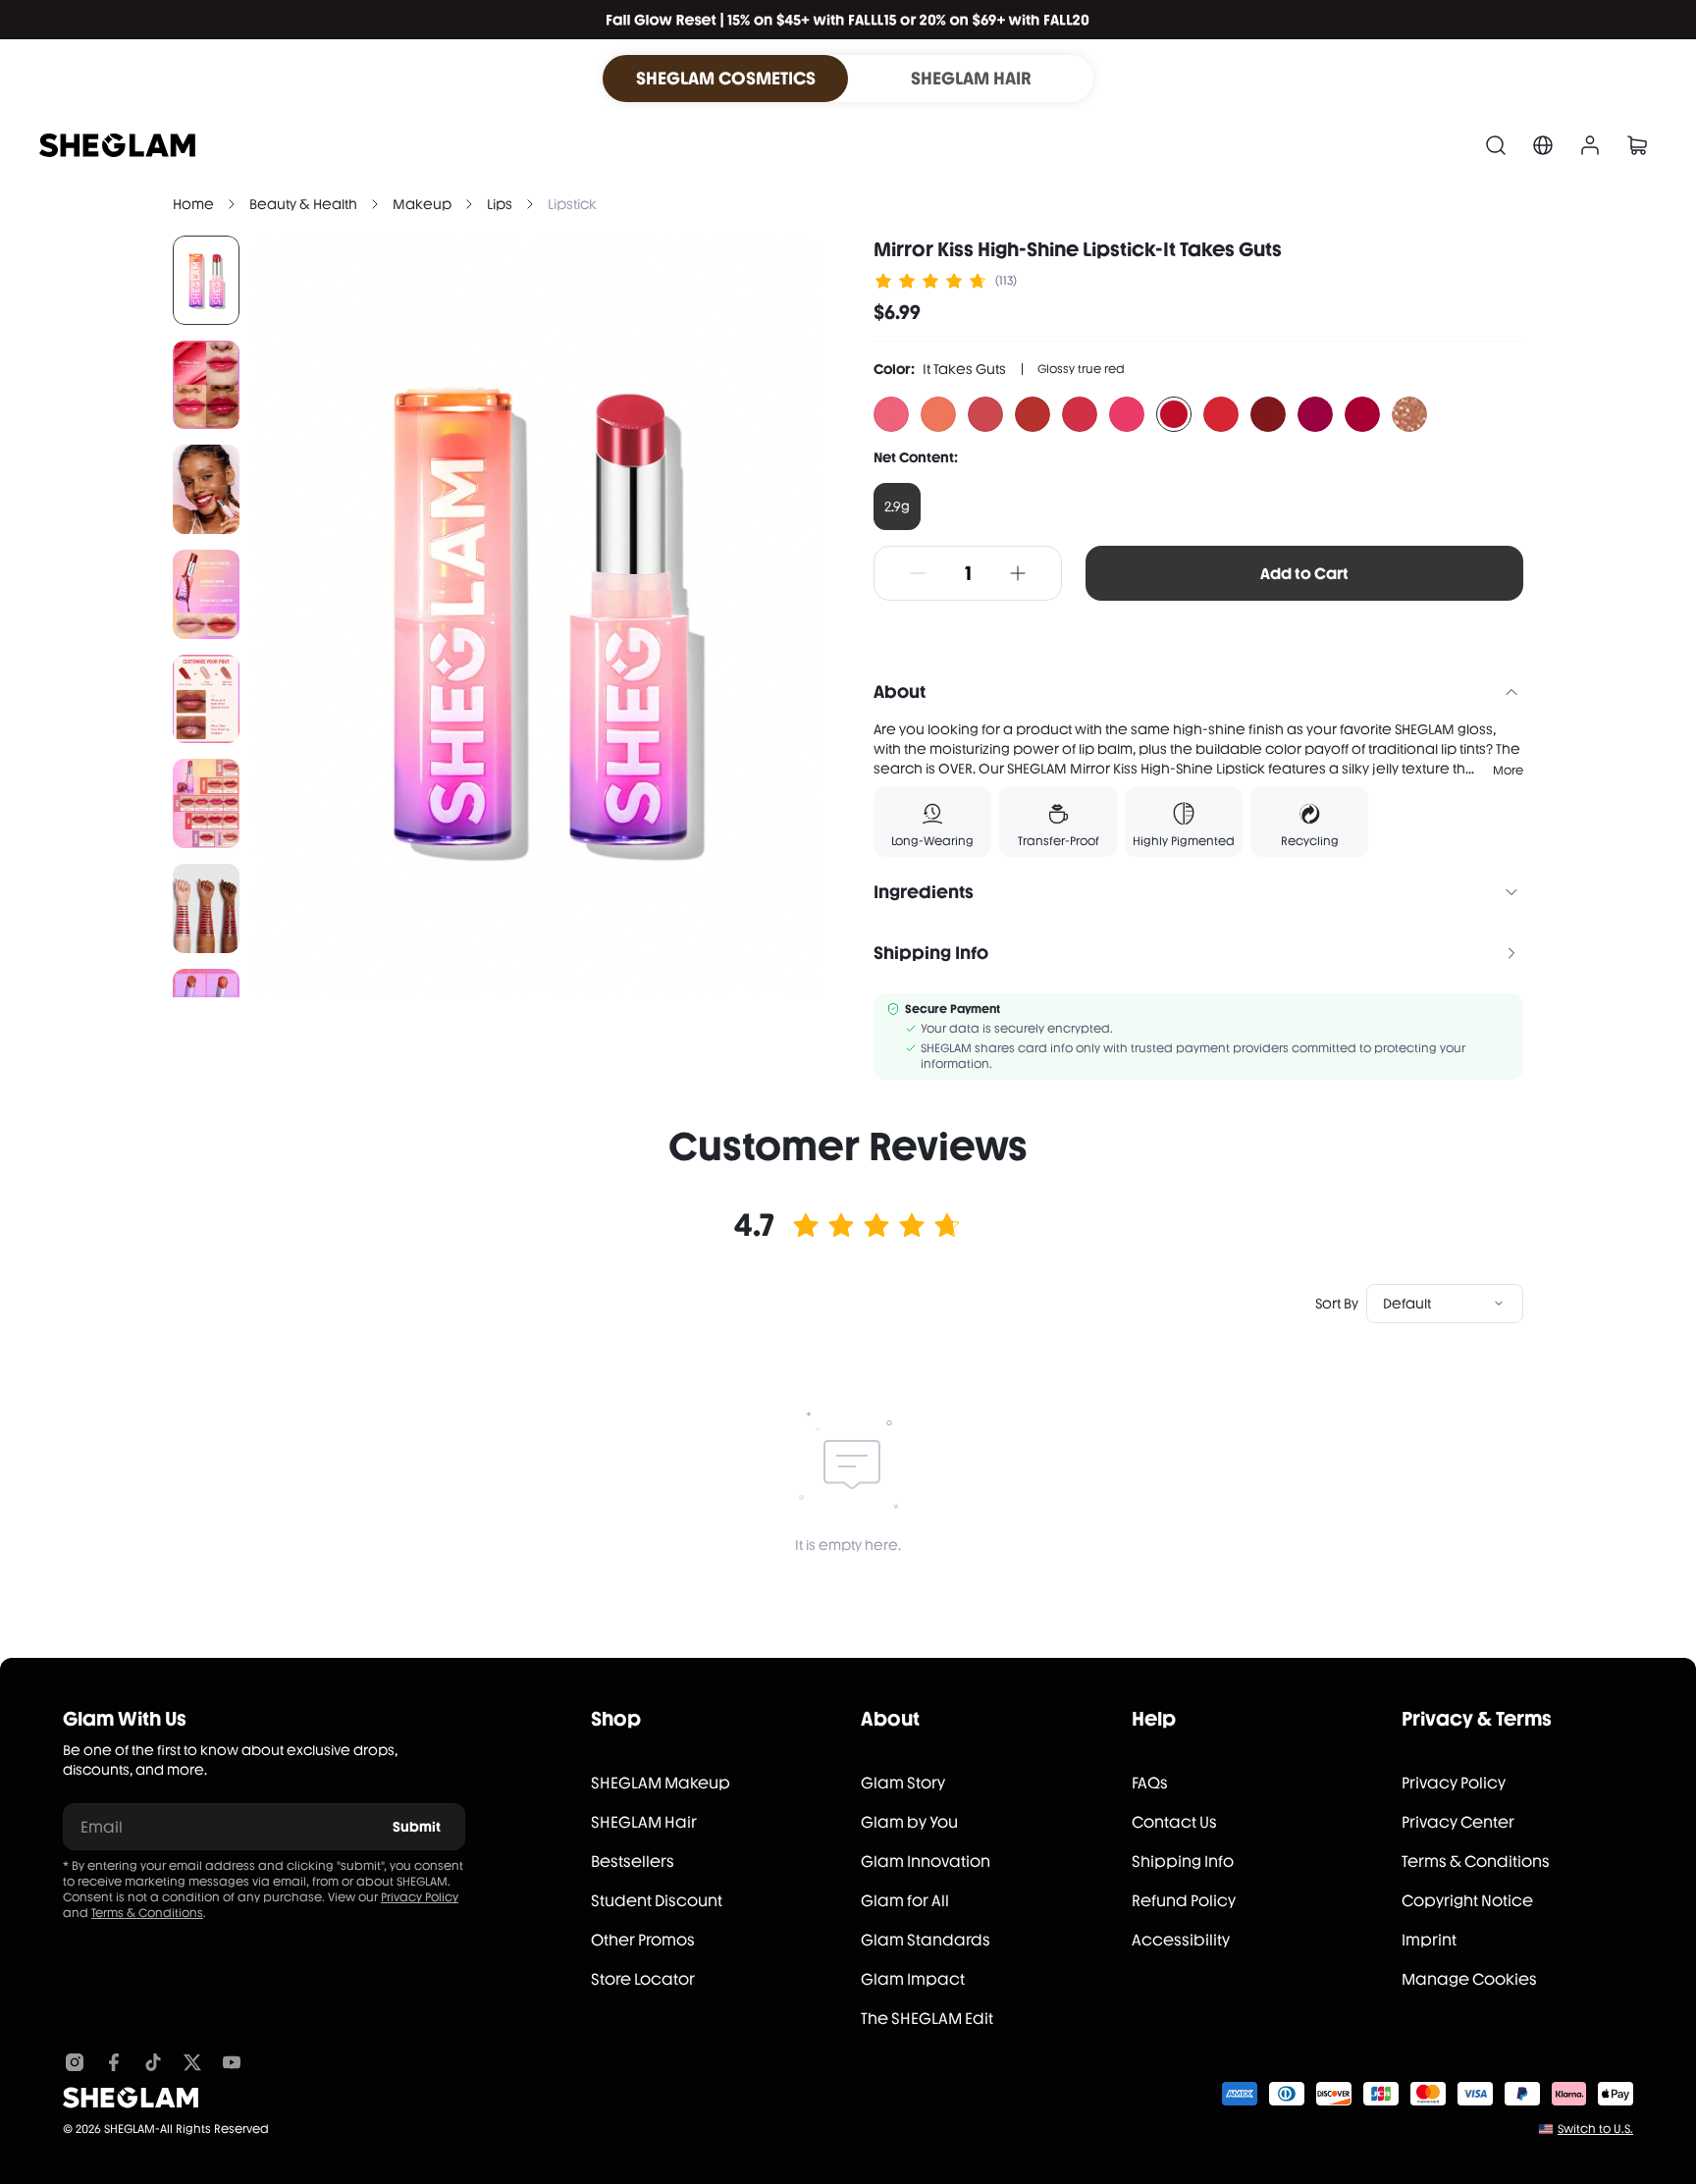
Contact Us (1174, 1822)
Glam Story (903, 1783)
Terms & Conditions (147, 1913)
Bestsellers (633, 1862)
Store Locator (643, 1979)
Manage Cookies (1469, 1979)
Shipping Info (1183, 1862)
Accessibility (1181, 1940)
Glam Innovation (926, 1862)
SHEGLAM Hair (644, 1822)
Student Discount (657, 1901)
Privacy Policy (420, 1897)
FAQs (1150, 1783)
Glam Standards (926, 1940)
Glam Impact (913, 1979)
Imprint (1429, 1940)
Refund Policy (1184, 1901)
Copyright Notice (1467, 1901)
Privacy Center (1458, 1822)
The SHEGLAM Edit (927, 2019)
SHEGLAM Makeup (661, 1783)
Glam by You (909, 1822)
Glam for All (905, 1901)
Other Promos (643, 1940)
